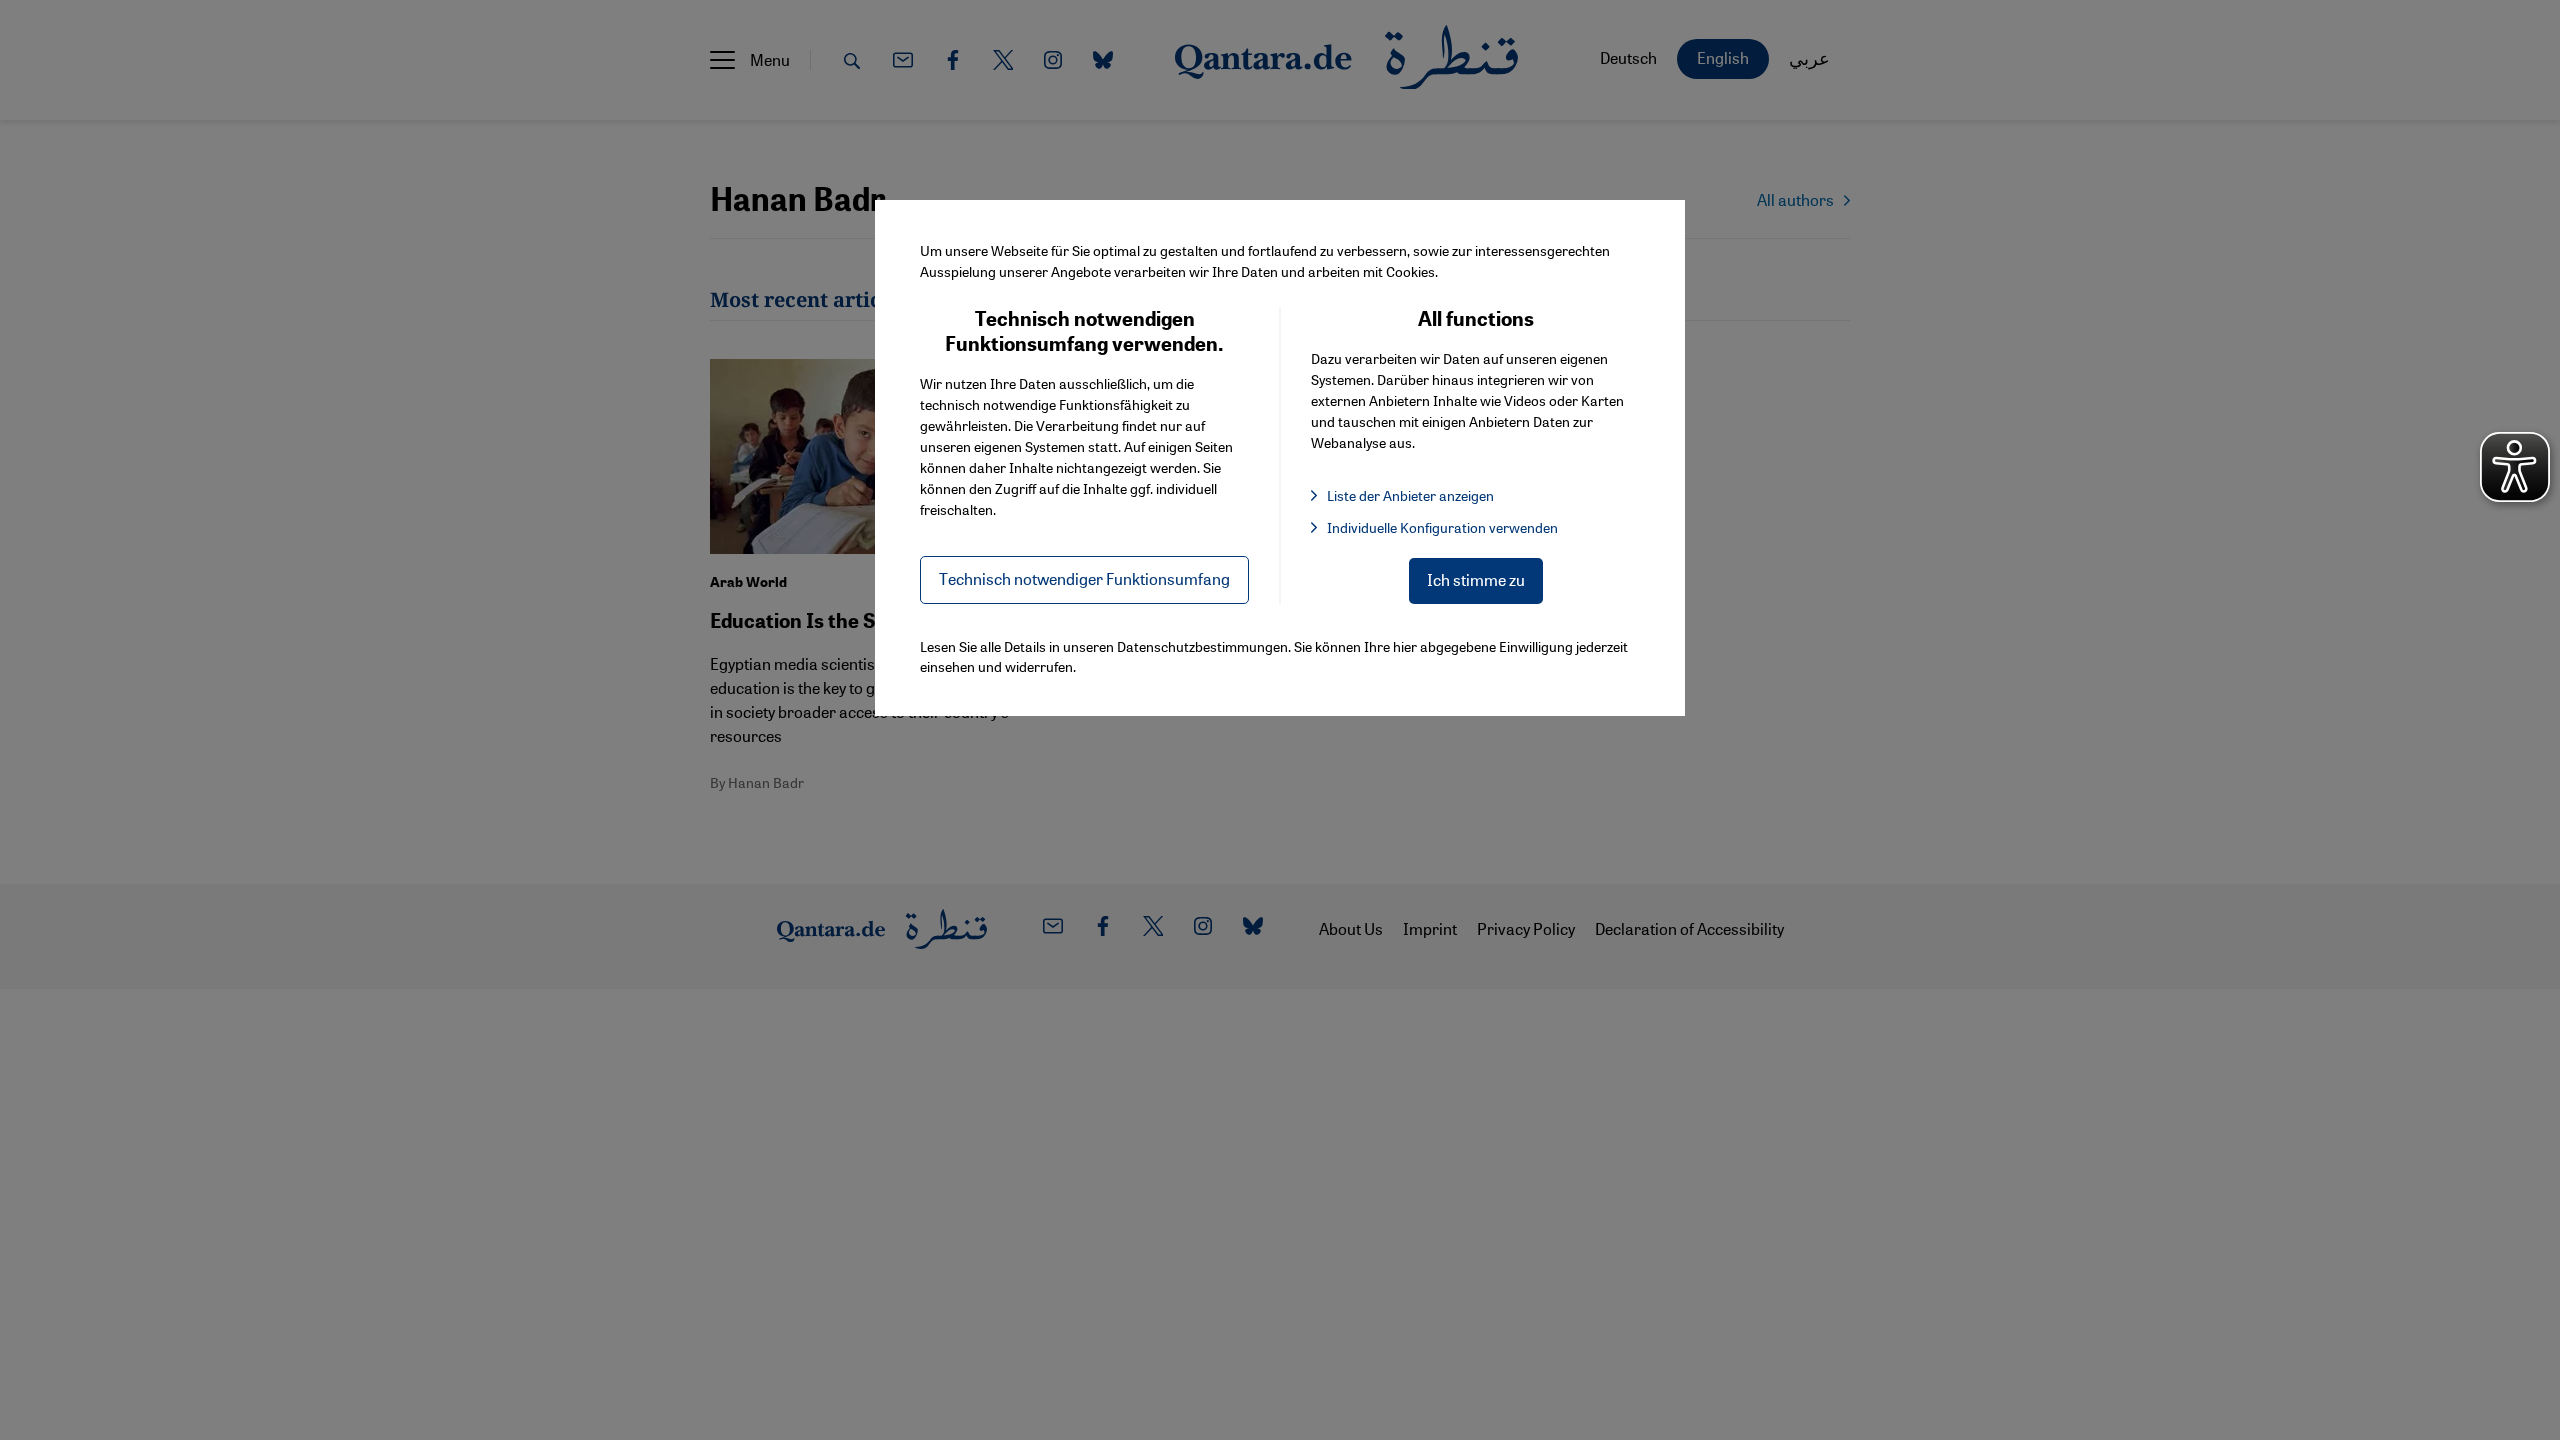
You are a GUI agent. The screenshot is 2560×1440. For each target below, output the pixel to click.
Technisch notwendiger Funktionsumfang (1084, 578)
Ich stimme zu (1476, 579)
